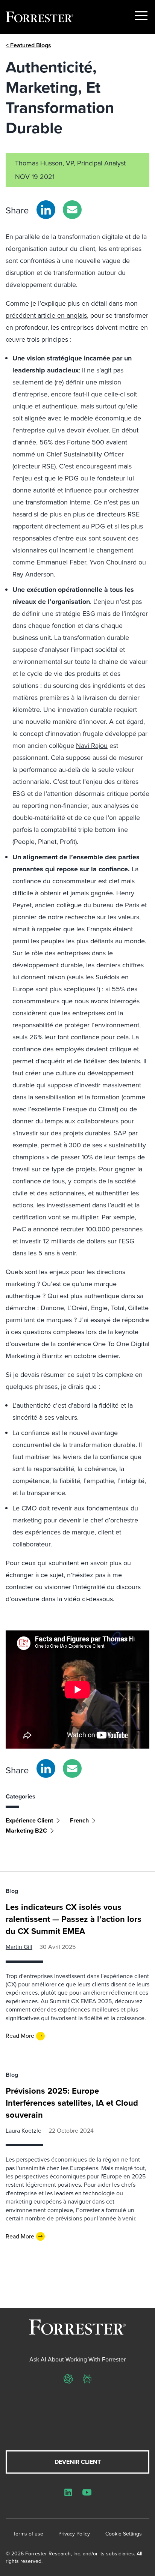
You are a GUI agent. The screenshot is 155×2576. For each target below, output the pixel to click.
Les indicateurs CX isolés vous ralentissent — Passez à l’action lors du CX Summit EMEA (74, 1919)
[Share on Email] (72, 210)
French (79, 1820)
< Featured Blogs (28, 45)
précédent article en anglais (46, 315)
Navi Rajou (92, 746)
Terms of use (28, 2534)
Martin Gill (19, 1947)
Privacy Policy (74, 2534)
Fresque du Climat (90, 1109)
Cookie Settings (124, 2534)
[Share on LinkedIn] (46, 210)
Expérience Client (29, 1820)
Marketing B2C (26, 1831)
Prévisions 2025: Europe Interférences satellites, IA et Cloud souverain (72, 2103)
